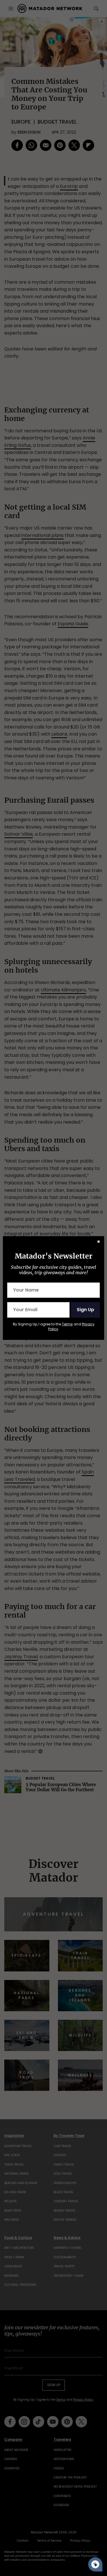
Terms (67, 1324)
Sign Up (85, 1310)
